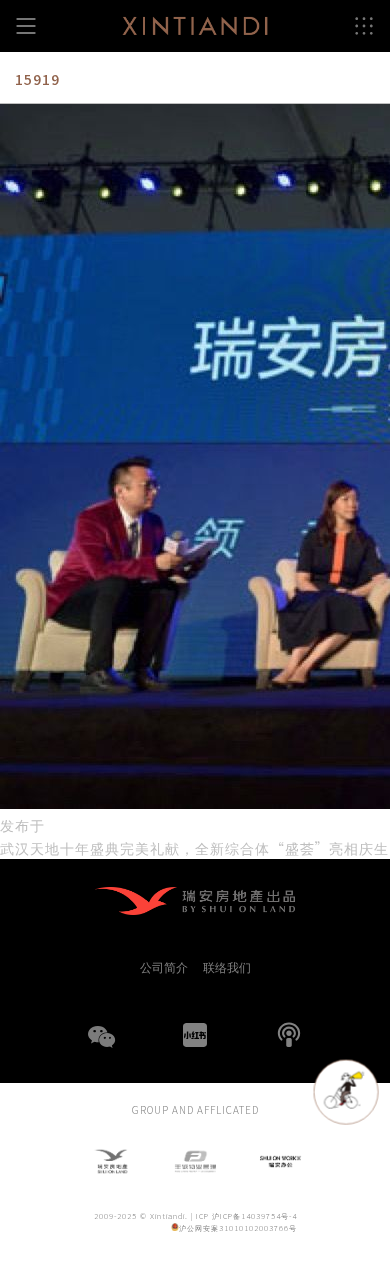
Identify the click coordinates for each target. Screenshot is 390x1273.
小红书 (195, 1035)
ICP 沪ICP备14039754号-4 (246, 1215)
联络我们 (227, 967)
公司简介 (164, 967)
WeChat (101, 1049)
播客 (289, 1035)
